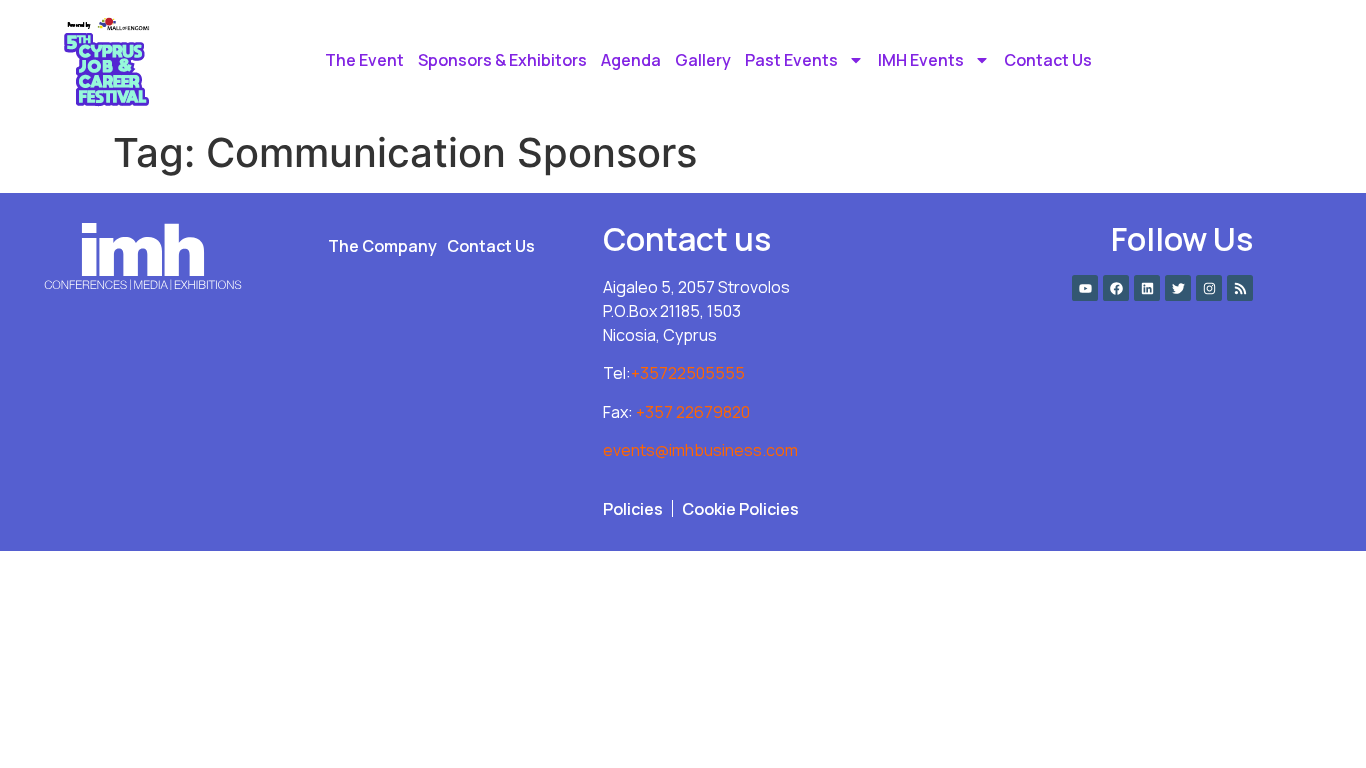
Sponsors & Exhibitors (502, 60)
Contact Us (1048, 60)
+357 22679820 (693, 412)
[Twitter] (1178, 288)
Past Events (791, 60)
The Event (364, 60)
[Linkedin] (1147, 288)
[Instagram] (1209, 288)
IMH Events (921, 60)
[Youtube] (1085, 288)
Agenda (631, 60)
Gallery (703, 60)
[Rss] (1240, 288)
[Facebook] (1116, 288)
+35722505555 (688, 373)
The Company (382, 246)
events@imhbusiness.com (700, 450)
